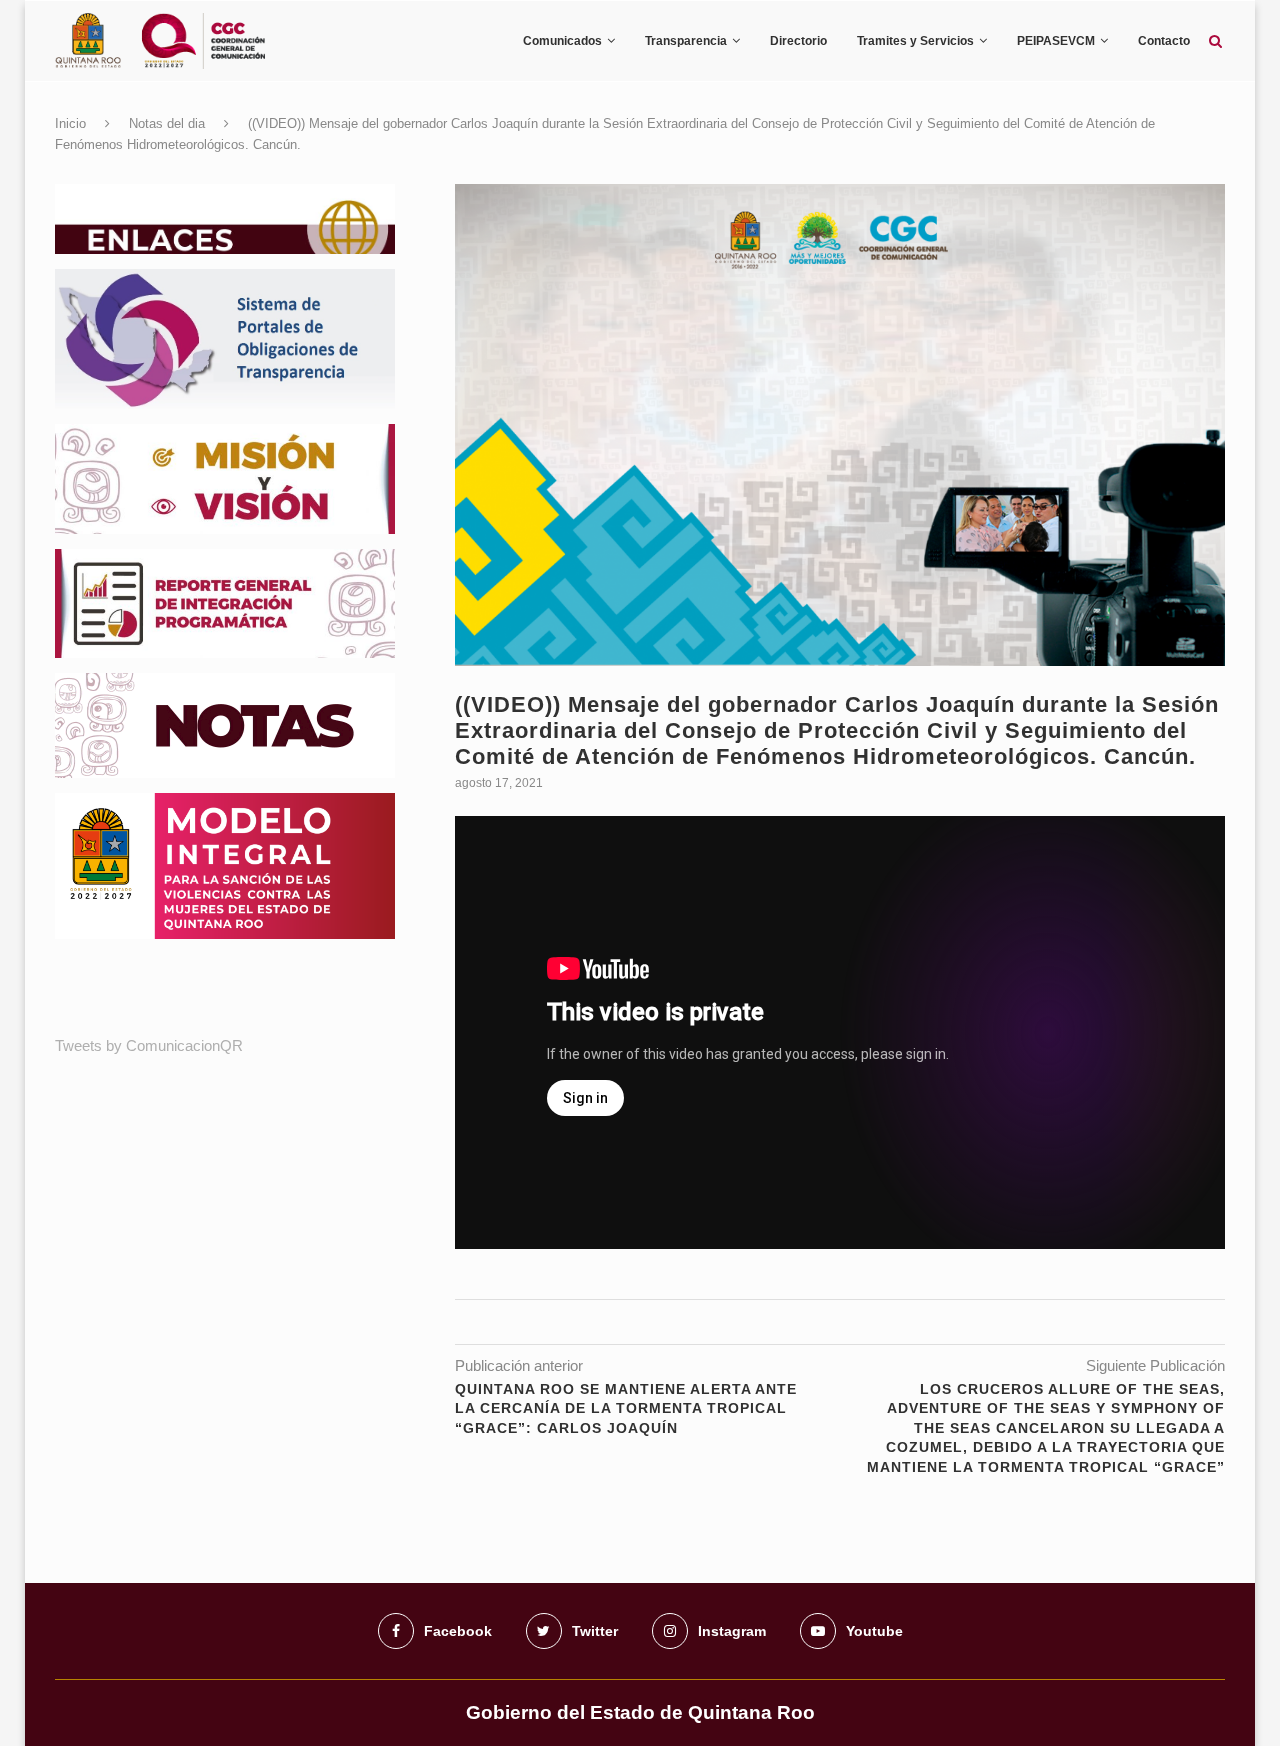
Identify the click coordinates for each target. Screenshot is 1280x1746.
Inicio (70, 123)
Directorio (798, 41)
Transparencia (686, 41)
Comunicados (562, 41)
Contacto (1164, 41)
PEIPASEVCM (1056, 41)
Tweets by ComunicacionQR (149, 1045)
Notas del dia (167, 123)
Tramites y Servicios (915, 41)
